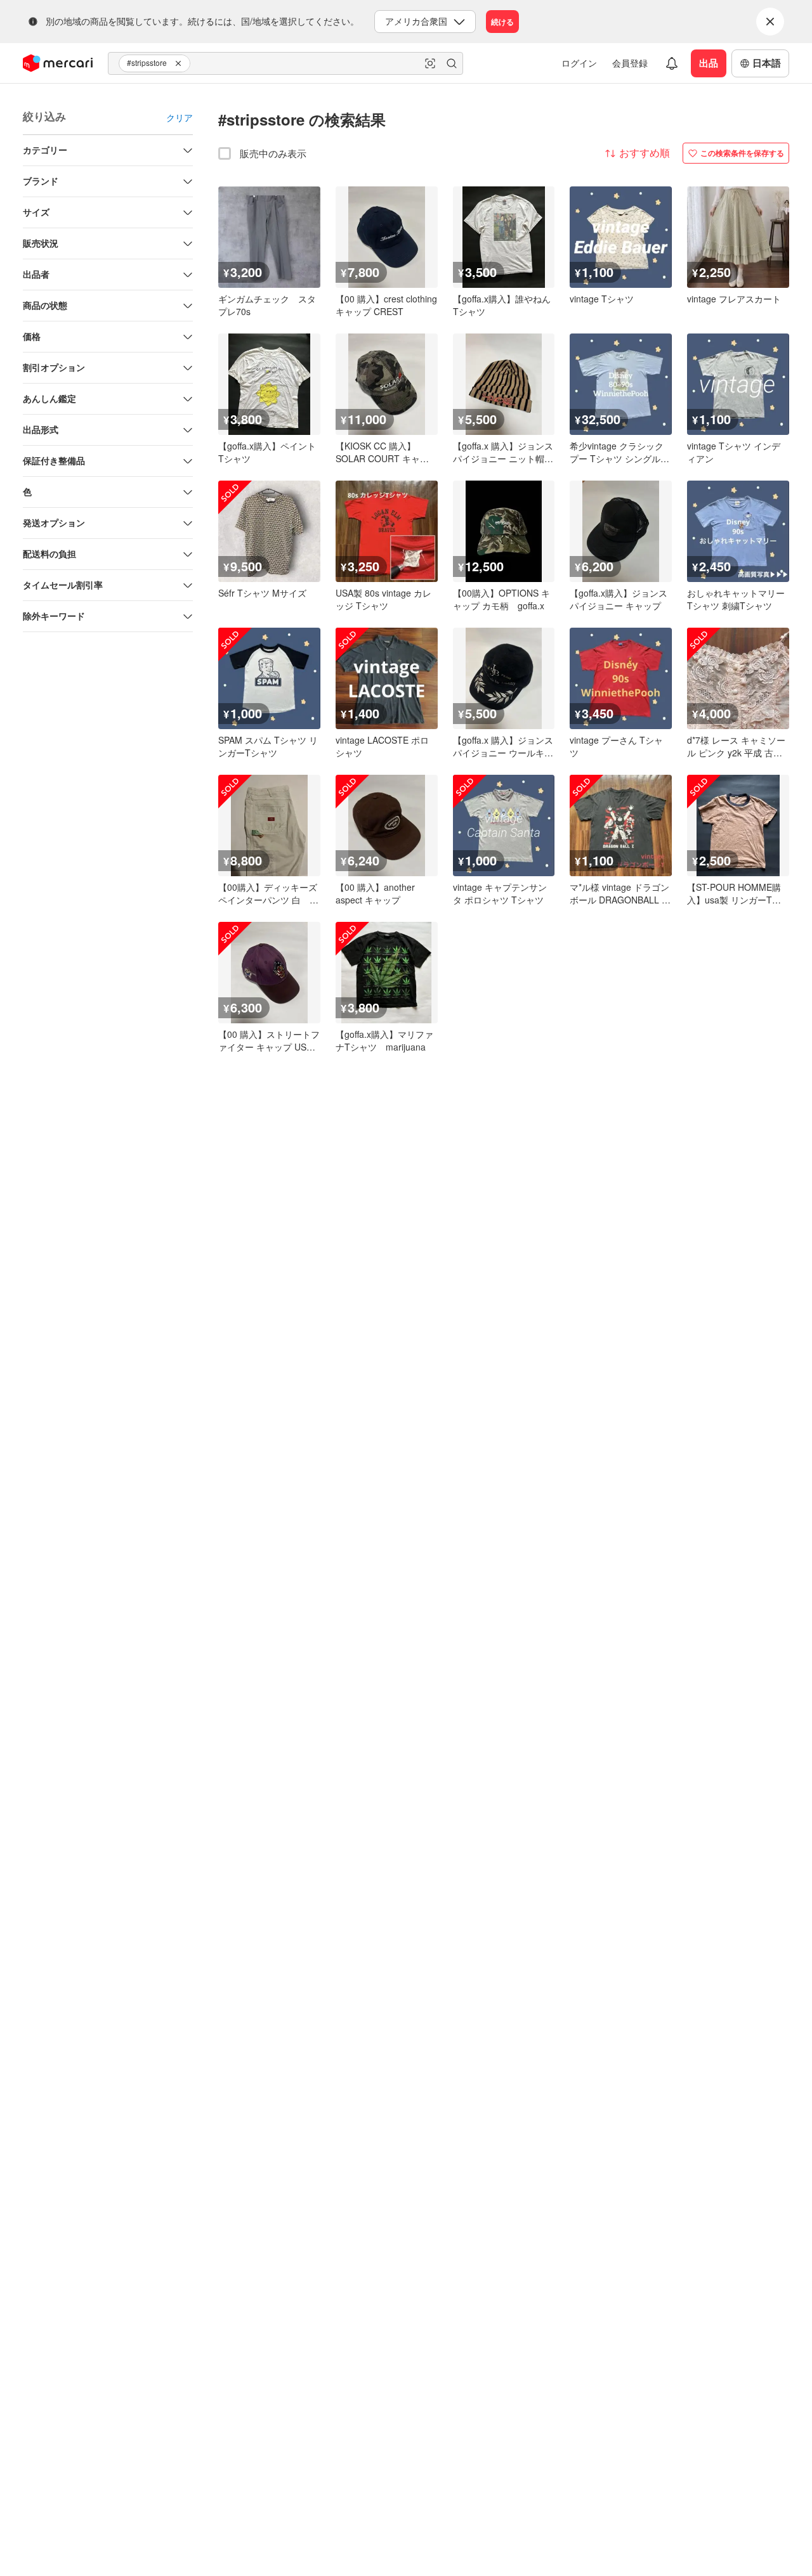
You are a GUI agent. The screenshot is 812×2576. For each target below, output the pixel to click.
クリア (180, 117)
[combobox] (285, 63)
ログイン (579, 63)
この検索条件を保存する (742, 153)
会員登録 (630, 63)
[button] (180, 63)
